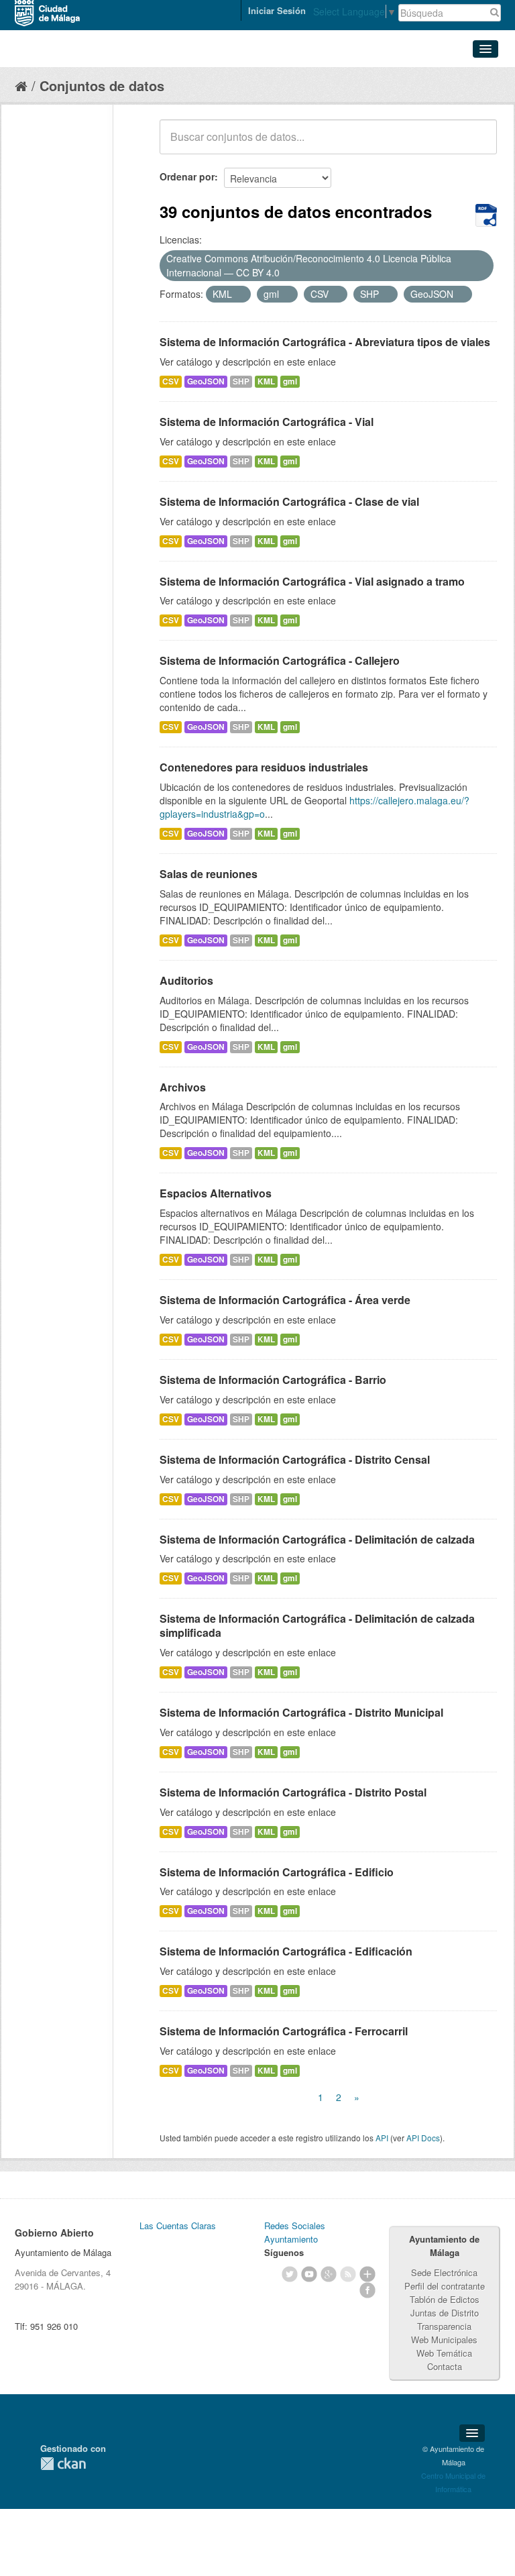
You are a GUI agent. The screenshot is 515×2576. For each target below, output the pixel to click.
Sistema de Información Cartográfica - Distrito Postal (293, 1792)
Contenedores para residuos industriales (264, 767)
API (382, 2138)
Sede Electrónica (444, 2272)
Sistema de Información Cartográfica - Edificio (277, 1872)
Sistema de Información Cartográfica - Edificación (286, 1951)
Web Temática (444, 2353)
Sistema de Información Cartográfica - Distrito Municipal (301, 1712)
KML (266, 381)
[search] (477, 144)
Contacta (445, 2366)
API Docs (423, 2138)
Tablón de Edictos (445, 2299)
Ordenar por (187, 176)
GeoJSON (206, 381)
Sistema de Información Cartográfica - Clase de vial (289, 501)
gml (290, 381)
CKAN (63, 2464)
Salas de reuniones (209, 874)
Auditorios (186, 980)
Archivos (183, 1087)
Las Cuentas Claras (178, 2225)
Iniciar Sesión (277, 10)
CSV (171, 381)
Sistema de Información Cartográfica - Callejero (280, 660)
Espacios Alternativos (216, 1193)
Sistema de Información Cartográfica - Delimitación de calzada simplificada (317, 1625)
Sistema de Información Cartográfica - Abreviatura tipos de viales (325, 342)
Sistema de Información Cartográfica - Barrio (273, 1380)
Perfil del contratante (445, 2286)
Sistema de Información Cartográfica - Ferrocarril (284, 2031)
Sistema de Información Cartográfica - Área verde (285, 1300)
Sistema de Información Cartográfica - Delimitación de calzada (317, 1539)
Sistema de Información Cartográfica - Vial (267, 422)
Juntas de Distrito (445, 2313)
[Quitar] (287, 273)
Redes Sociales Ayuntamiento (295, 2232)
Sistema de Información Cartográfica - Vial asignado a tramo (312, 581)
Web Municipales (444, 2340)
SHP (241, 381)
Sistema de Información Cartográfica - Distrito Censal (295, 1459)
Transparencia (444, 2326)
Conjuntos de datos (102, 86)
